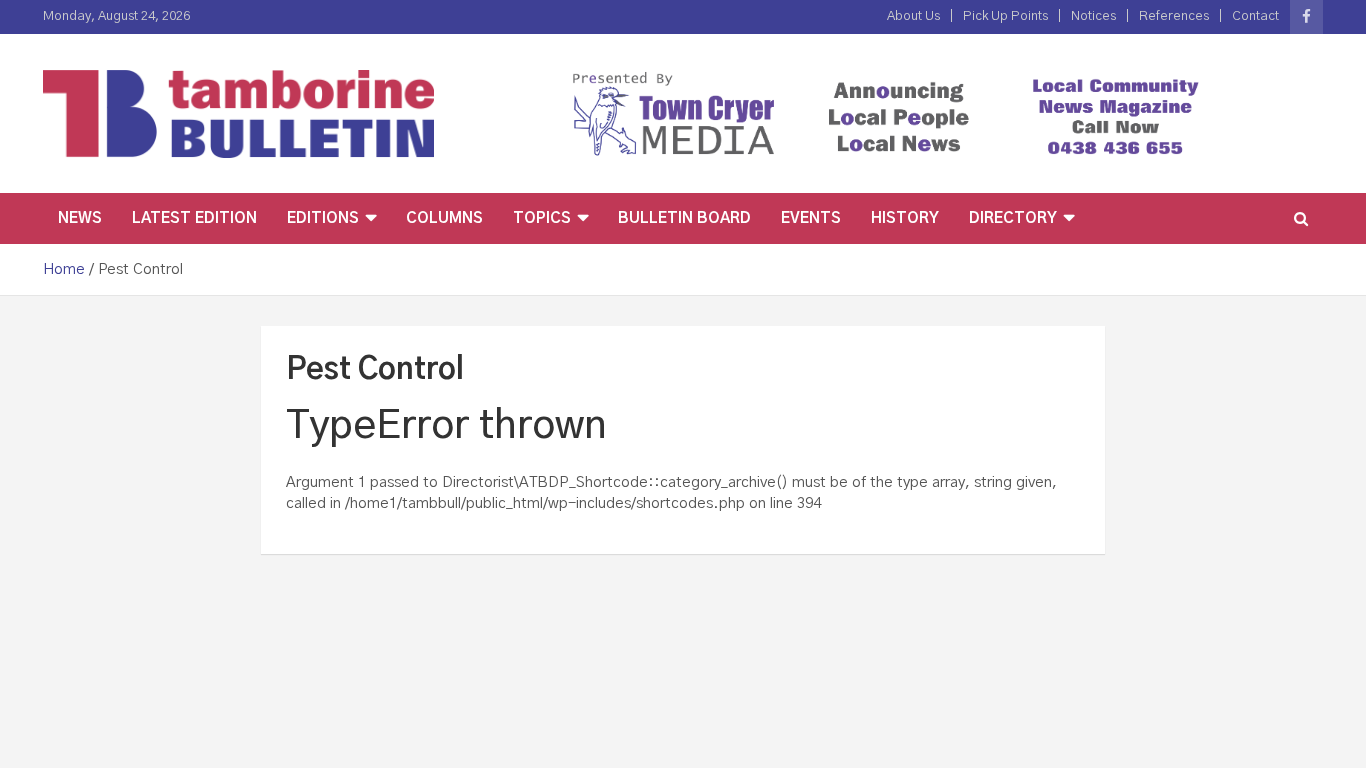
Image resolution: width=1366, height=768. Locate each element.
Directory (1013, 218)
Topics (542, 218)
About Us (913, 16)
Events (811, 218)
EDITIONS (323, 218)
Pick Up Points (1005, 16)
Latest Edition (194, 218)
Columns (444, 218)
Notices (1093, 16)
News (80, 218)
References (1174, 16)
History (905, 218)
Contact (1255, 16)
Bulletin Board (684, 218)
